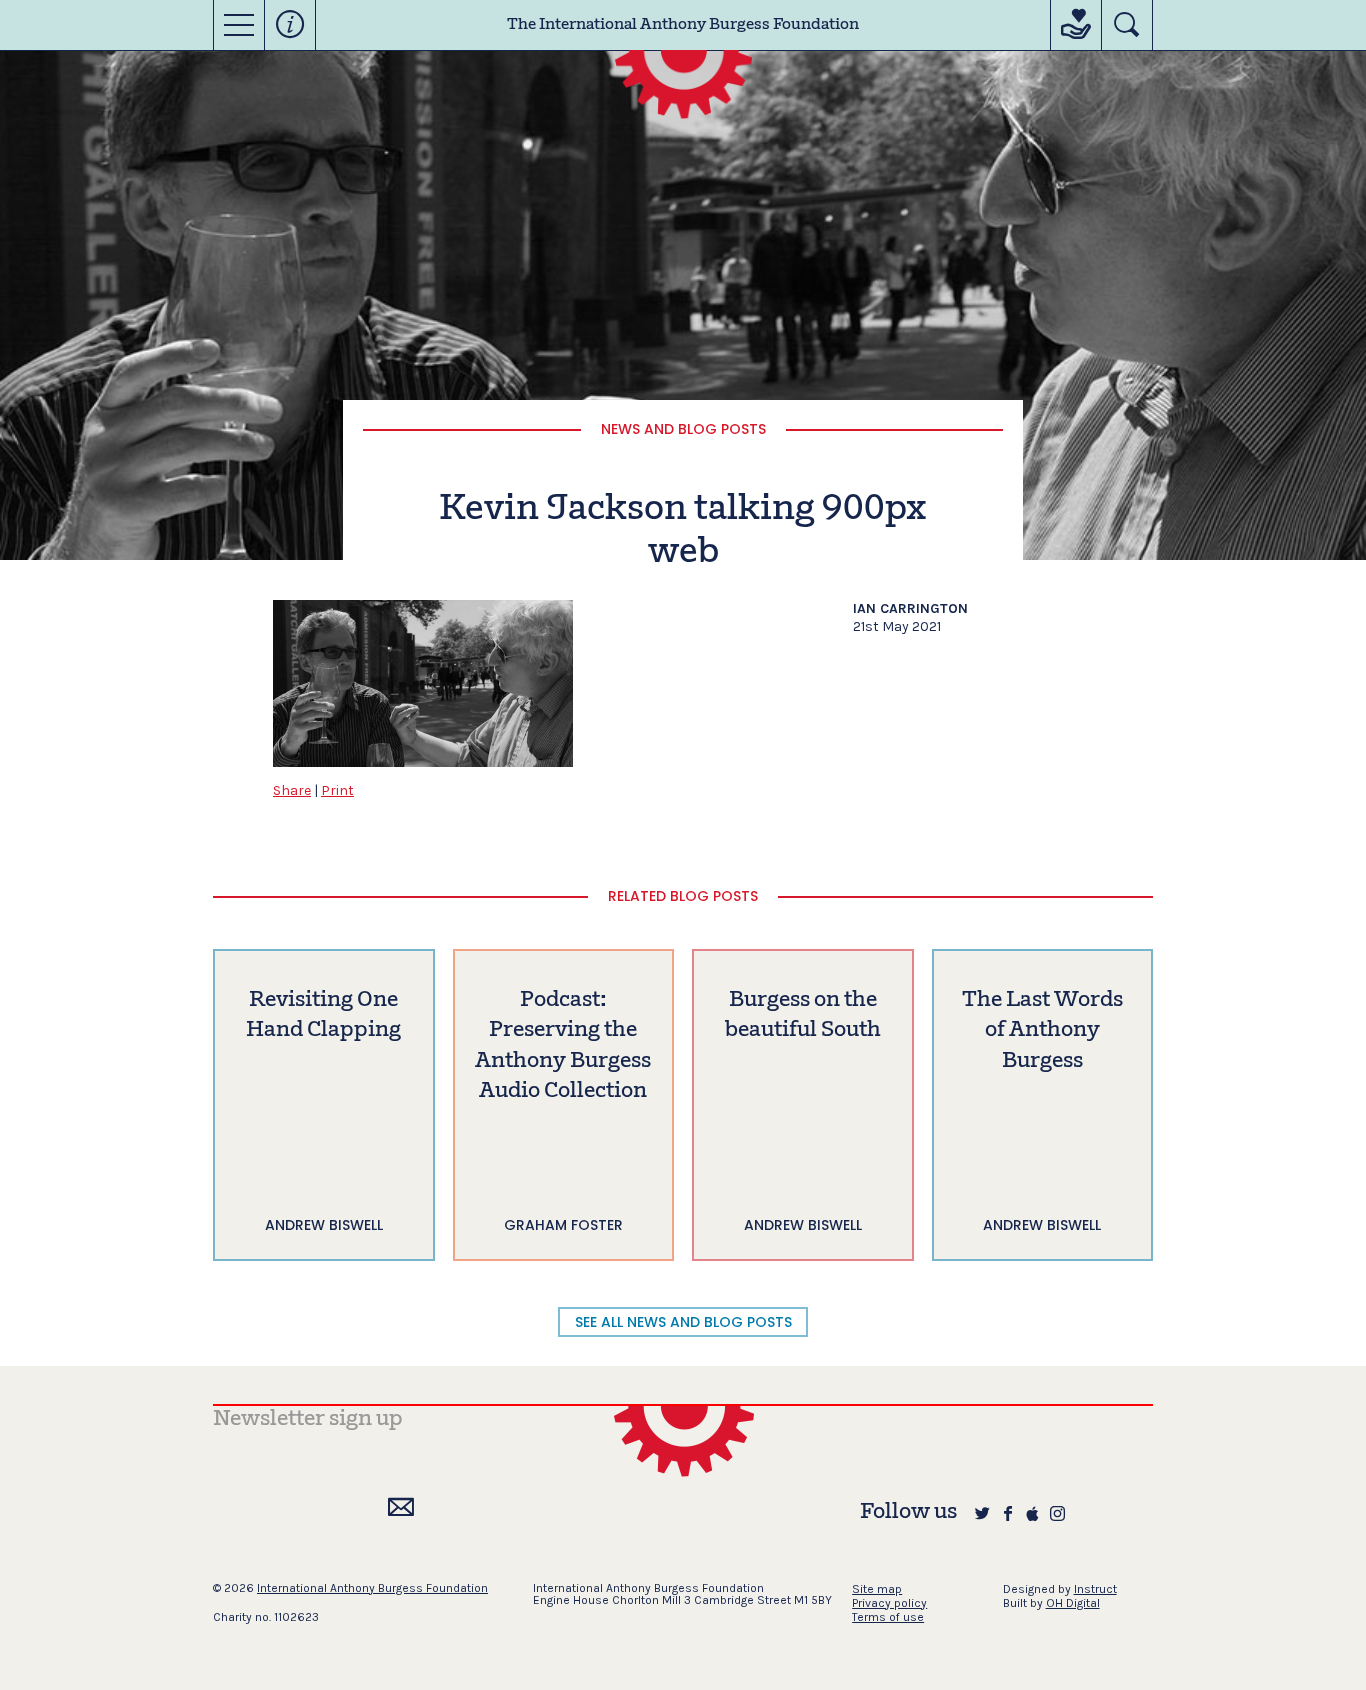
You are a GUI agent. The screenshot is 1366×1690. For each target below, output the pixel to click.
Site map (877, 1589)
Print (337, 790)
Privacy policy (889, 1603)
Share (292, 790)
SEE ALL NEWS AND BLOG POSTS (683, 1322)
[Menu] (239, 25)
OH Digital (1073, 1603)
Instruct (1095, 1589)
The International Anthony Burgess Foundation (683, 25)
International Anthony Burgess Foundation (372, 1588)
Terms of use (888, 1617)
